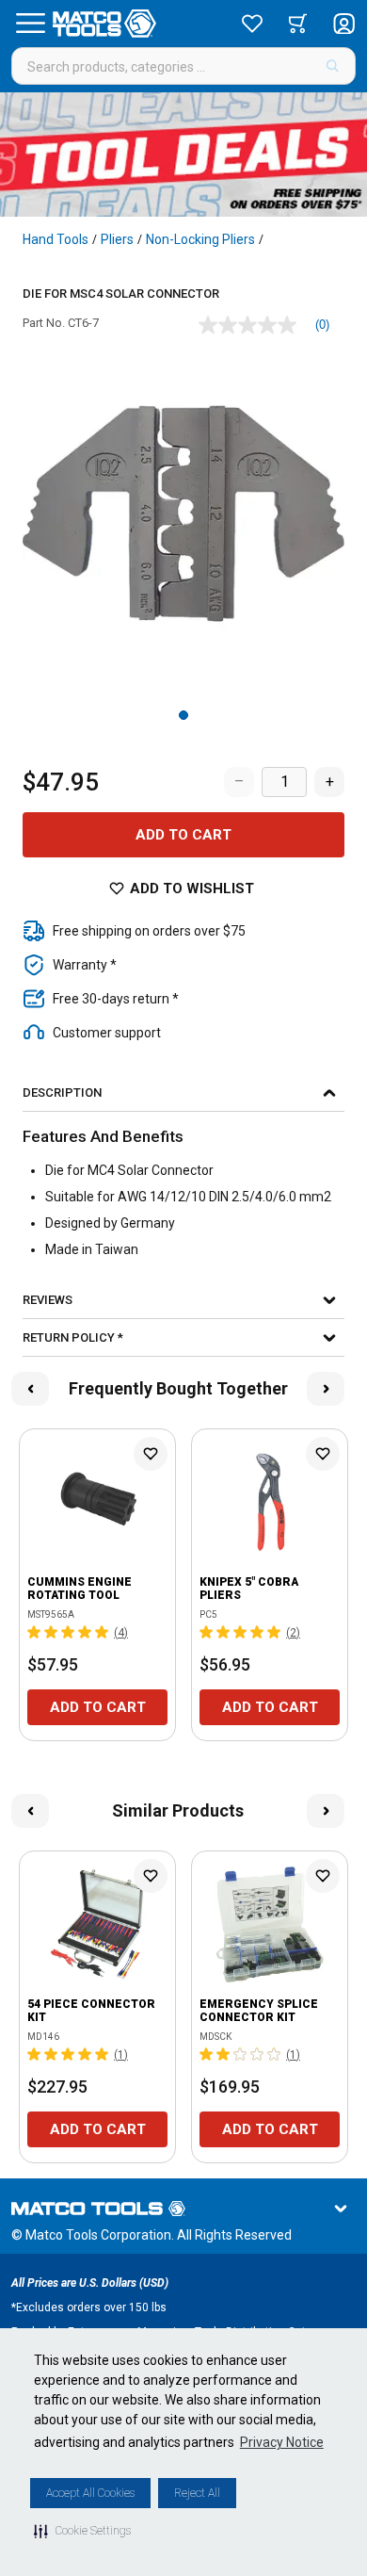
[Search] (333, 66)
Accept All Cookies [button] (90, 2493)
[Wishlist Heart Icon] (151, 1454)
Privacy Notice (282, 2442)
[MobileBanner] (183, 155)
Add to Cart (183, 835)
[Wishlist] (252, 24)
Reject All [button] (197, 2493)
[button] (82, 2531)
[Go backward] (30, 1389)
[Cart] (298, 24)
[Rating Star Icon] (35, 1632)
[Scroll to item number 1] (183, 715)
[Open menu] (30, 24)
